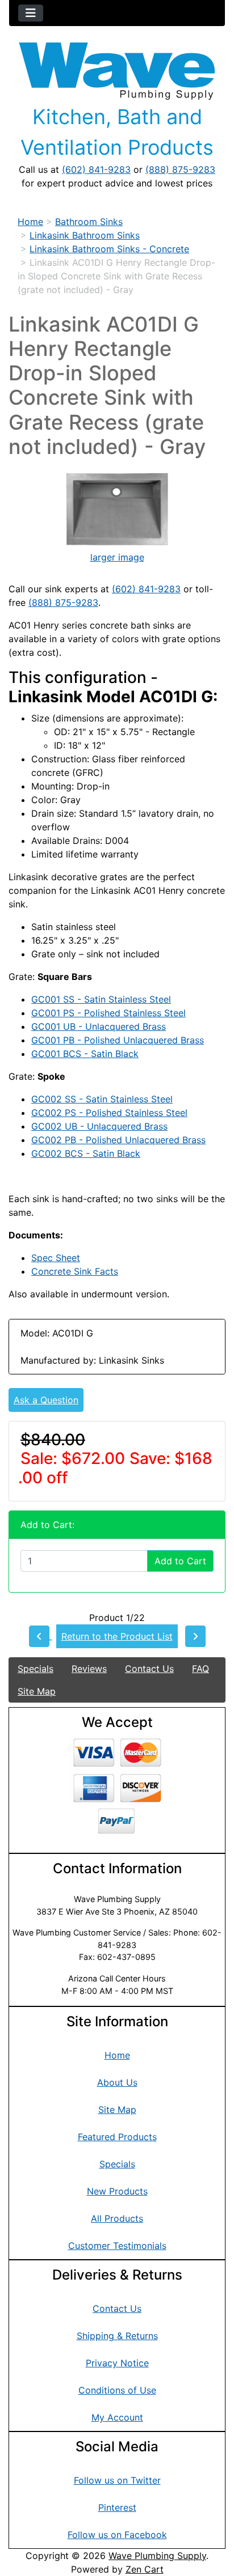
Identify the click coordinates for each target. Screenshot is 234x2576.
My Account (117, 2417)
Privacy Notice (117, 2363)
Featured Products (117, 2137)
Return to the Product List (117, 1636)
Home (30, 222)
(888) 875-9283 (180, 169)
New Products (117, 2191)
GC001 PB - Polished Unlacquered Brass (118, 1040)
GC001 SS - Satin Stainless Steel (101, 999)
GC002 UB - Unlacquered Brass (99, 1126)
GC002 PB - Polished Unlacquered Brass (118, 1140)
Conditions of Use (117, 2390)
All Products (117, 2218)
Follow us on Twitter (117, 2480)
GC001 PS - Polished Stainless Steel (108, 1013)
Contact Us (149, 1669)
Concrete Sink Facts (75, 1271)
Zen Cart (145, 2569)
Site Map (37, 1691)
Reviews (89, 1669)
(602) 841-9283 (96, 169)
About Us (117, 2082)
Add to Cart (180, 1561)
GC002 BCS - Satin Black (86, 1153)
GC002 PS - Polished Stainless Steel (109, 1113)
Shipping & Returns (117, 2336)
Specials (35, 1669)
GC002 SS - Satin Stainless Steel (102, 1099)
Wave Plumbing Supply (157, 2556)
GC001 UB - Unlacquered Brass (99, 1026)
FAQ (200, 1669)
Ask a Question (46, 1400)
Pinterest (117, 2507)
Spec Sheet (56, 1258)
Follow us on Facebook (117, 2535)
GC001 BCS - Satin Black (85, 1054)
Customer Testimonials (117, 2246)
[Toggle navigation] (31, 13)
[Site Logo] (117, 71)
